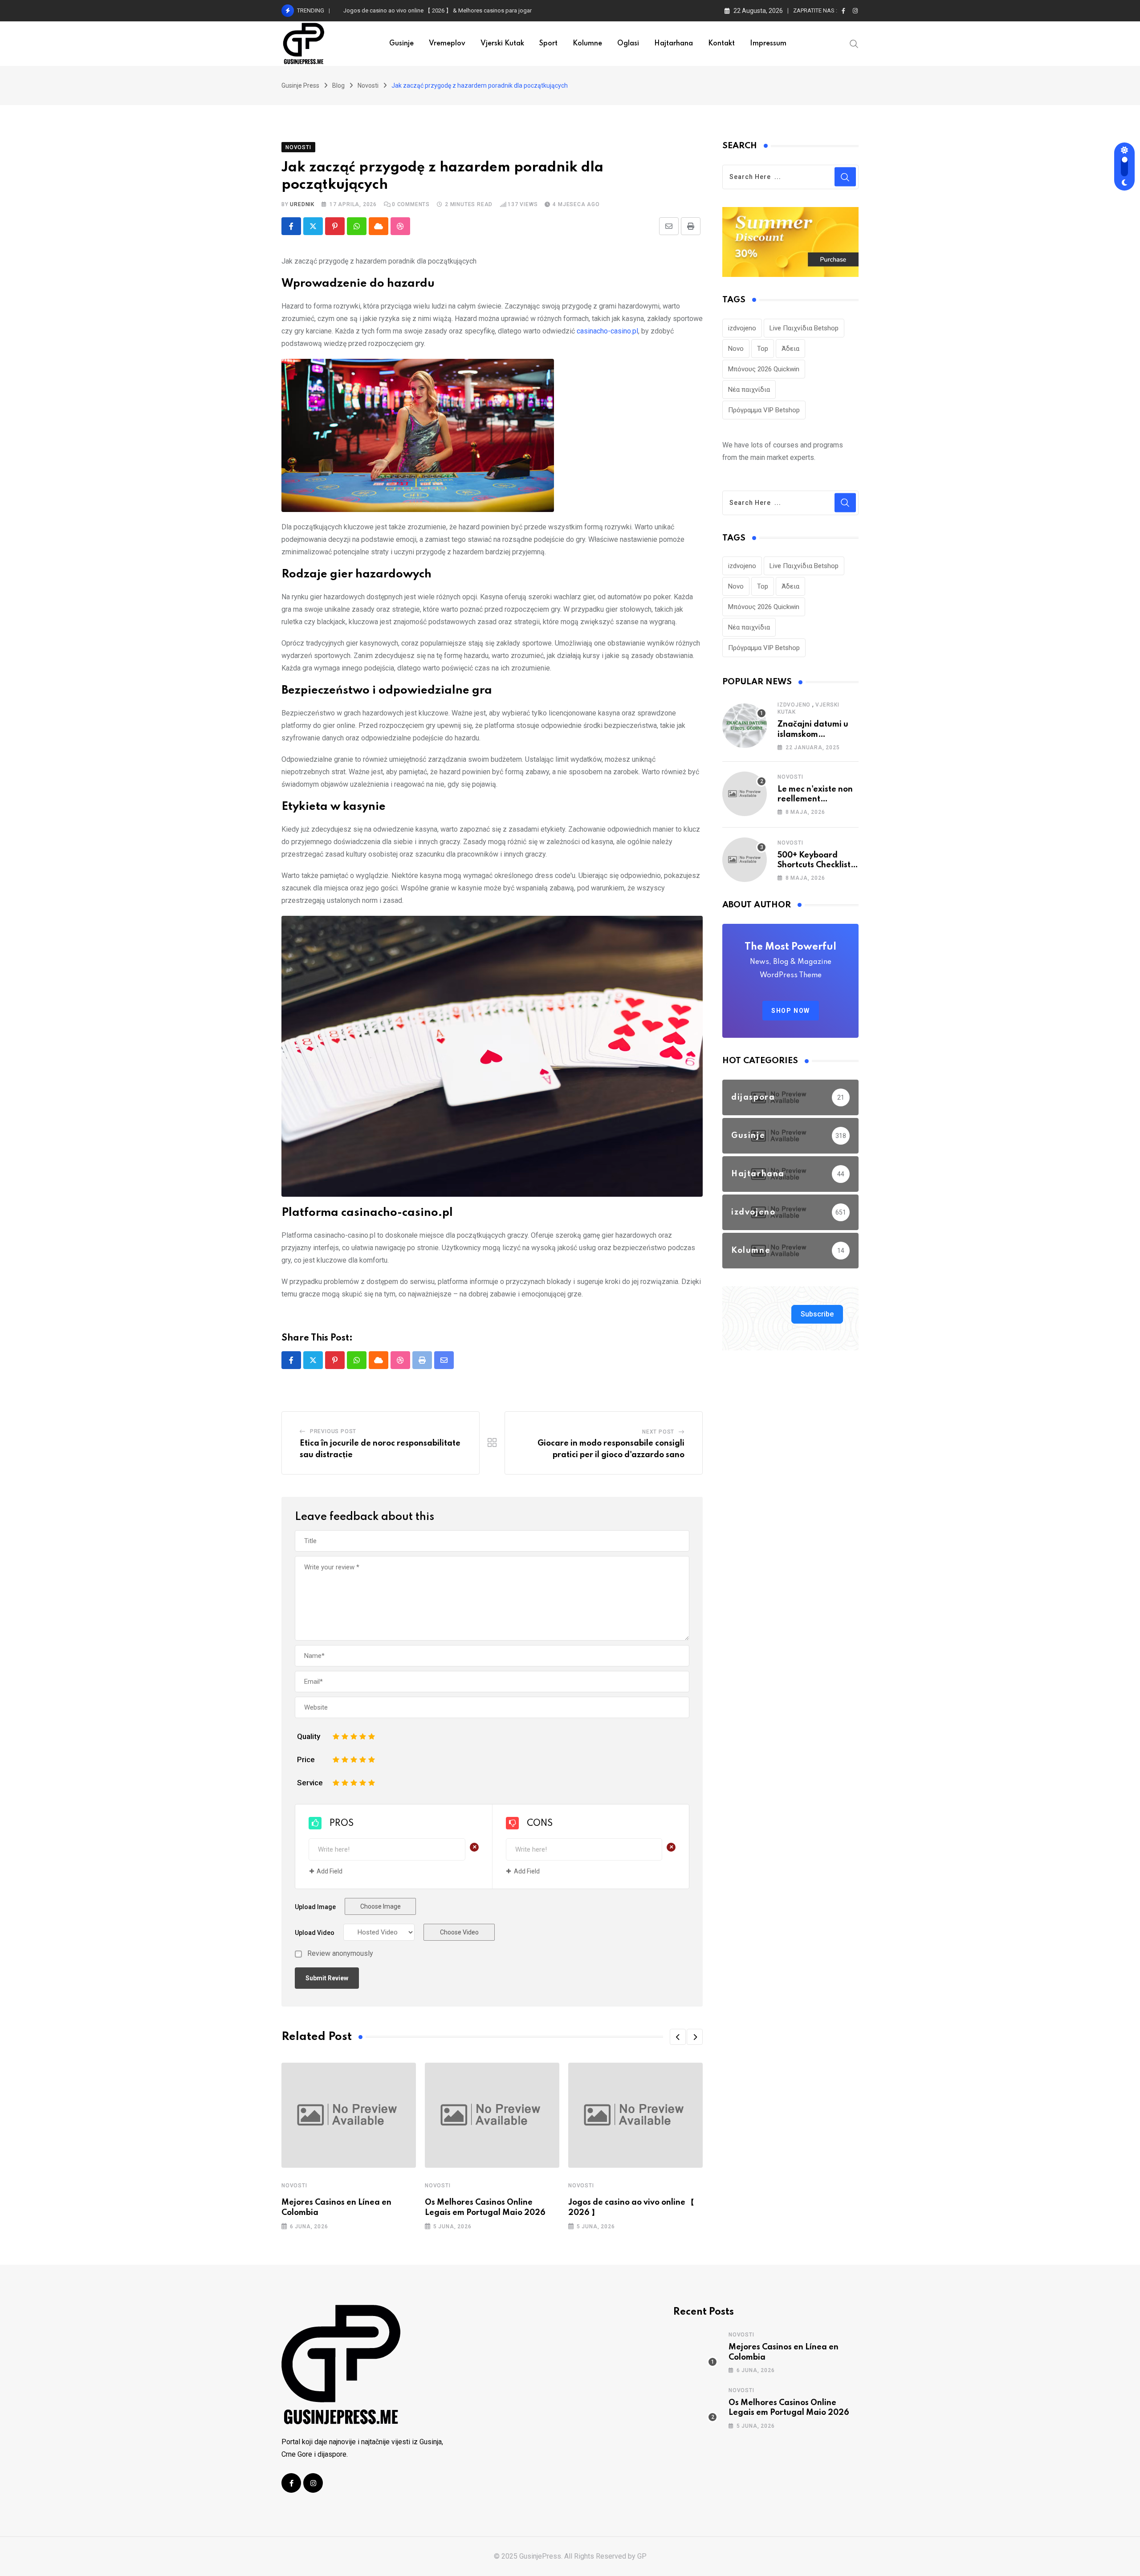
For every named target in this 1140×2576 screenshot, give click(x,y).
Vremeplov (447, 44)
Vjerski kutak (502, 44)
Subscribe (817, 1314)
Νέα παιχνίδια (749, 390)
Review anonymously (340, 1954)
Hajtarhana (674, 44)
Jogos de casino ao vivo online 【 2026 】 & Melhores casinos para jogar (438, 10)
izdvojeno (742, 328)
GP (642, 2556)
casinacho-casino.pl (607, 331)
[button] (678, 2037)
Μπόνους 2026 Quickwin (764, 369)
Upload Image (315, 1907)
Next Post (658, 1432)
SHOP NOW (791, 1011)
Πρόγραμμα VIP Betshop (764, 410)
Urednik (302, 204)
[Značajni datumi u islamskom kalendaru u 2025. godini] (745, 726)
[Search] (854, 43)
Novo (736, 349)
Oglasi (628, 44)
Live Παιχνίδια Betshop (804, 328)
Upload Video (315, 1933)
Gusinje (401, 44)
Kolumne (587, 44)
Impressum (768, 44)
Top (763, 349)
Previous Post (333, 1431)
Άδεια (790, 349)
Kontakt (721, 44)
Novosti (294, 2186)
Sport (548, 44)
